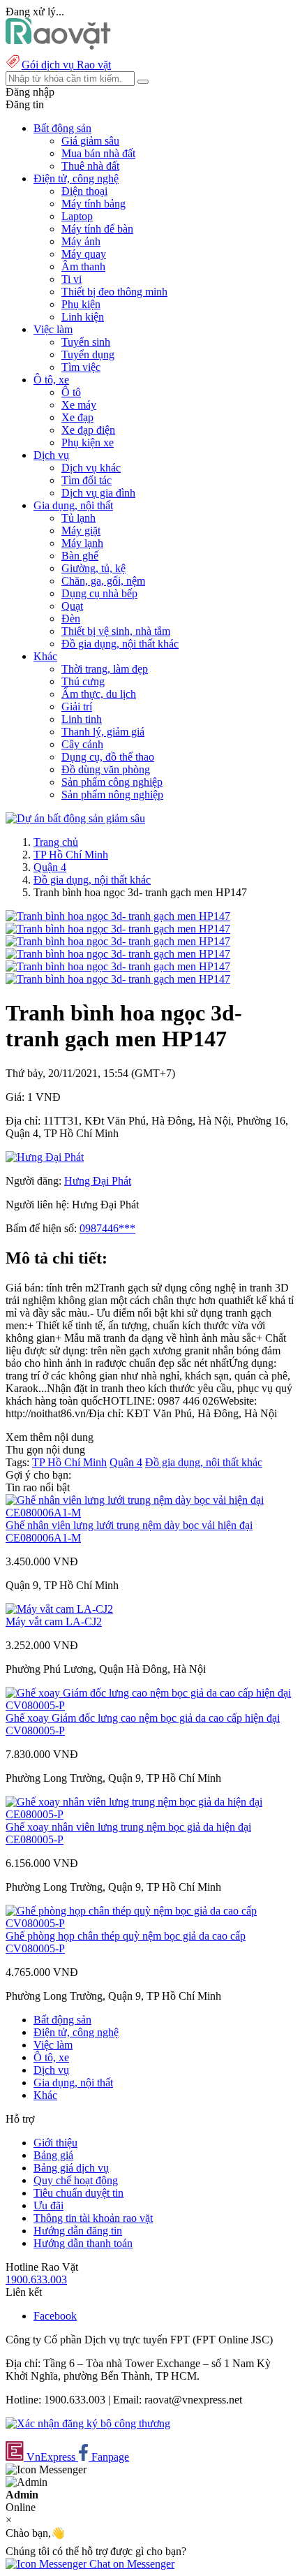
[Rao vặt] (58, 46)
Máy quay (84, 254)
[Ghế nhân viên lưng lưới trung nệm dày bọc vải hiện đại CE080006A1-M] (150, 1513)
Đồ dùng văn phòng (106, 769)
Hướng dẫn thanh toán (83, 2243)
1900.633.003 (36, 2279)
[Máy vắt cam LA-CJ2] (59, 1609)
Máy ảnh (81, 241)
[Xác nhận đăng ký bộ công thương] (88, 2423)
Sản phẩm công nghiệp (112, 782)
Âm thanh (83, 266)
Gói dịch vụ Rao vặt (66, 65)
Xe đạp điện (88, 430)
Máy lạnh (82, 543)
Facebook (55, 2316)
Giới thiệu (55, 2143)
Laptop (77, 216)
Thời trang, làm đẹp (105, 669)
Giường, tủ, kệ (93, 568)
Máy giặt (81, 530)
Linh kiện (83, 317)
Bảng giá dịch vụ (71, 2168)
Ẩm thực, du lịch (99, 694)
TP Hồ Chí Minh (71, 855)
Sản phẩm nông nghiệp (112, 795)
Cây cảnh (82, 744)
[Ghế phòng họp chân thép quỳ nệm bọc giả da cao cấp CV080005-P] (150, 1923)
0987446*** (107, 1228)
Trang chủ (56, 842)
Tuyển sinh (86, 342)
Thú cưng (83, 681)
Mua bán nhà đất (98, 153)
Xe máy (79, 405)
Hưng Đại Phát (98, 1181)
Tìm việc (81, 367)
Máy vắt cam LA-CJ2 (54, 1622)
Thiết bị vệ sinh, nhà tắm (116, 631)
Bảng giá (53, 2155)
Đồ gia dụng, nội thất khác (120, 644)
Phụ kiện (81, 304)
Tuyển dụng (88, 354)
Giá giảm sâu (90, 141)
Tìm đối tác (87, 480)
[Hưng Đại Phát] (45, 1157)
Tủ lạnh (78, 518)
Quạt (72, 606)
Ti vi (72, 279)
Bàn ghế (80, 556)
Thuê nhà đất (90, 166)
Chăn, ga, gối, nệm (103, 581)
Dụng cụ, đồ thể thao (108, 757)
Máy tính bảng (93, 204)
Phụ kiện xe (88, 442)
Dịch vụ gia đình (98, 493)
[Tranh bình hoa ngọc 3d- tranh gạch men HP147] (118, 916)
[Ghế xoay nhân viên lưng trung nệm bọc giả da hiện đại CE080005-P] (150, 1814)
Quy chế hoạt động (76, 2180)
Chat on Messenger (130, 2564)
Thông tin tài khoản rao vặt (93, 2218)
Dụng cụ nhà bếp (99, 593)
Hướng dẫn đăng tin (78, 2231)
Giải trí (77, 707)
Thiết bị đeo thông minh (114, 292)
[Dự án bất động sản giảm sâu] (75, 818)
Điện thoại (84, 191)
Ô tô (71, 392)
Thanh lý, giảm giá (103, 732)
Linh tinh (82, 719)
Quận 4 (50, 867)
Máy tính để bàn (97, 229)
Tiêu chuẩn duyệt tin (78, 2193)
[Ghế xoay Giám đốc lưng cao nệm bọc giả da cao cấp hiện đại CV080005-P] (150, 1705)
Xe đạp (77, 417)
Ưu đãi (48, 2205)
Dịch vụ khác (91, 468)
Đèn (71, 619)
